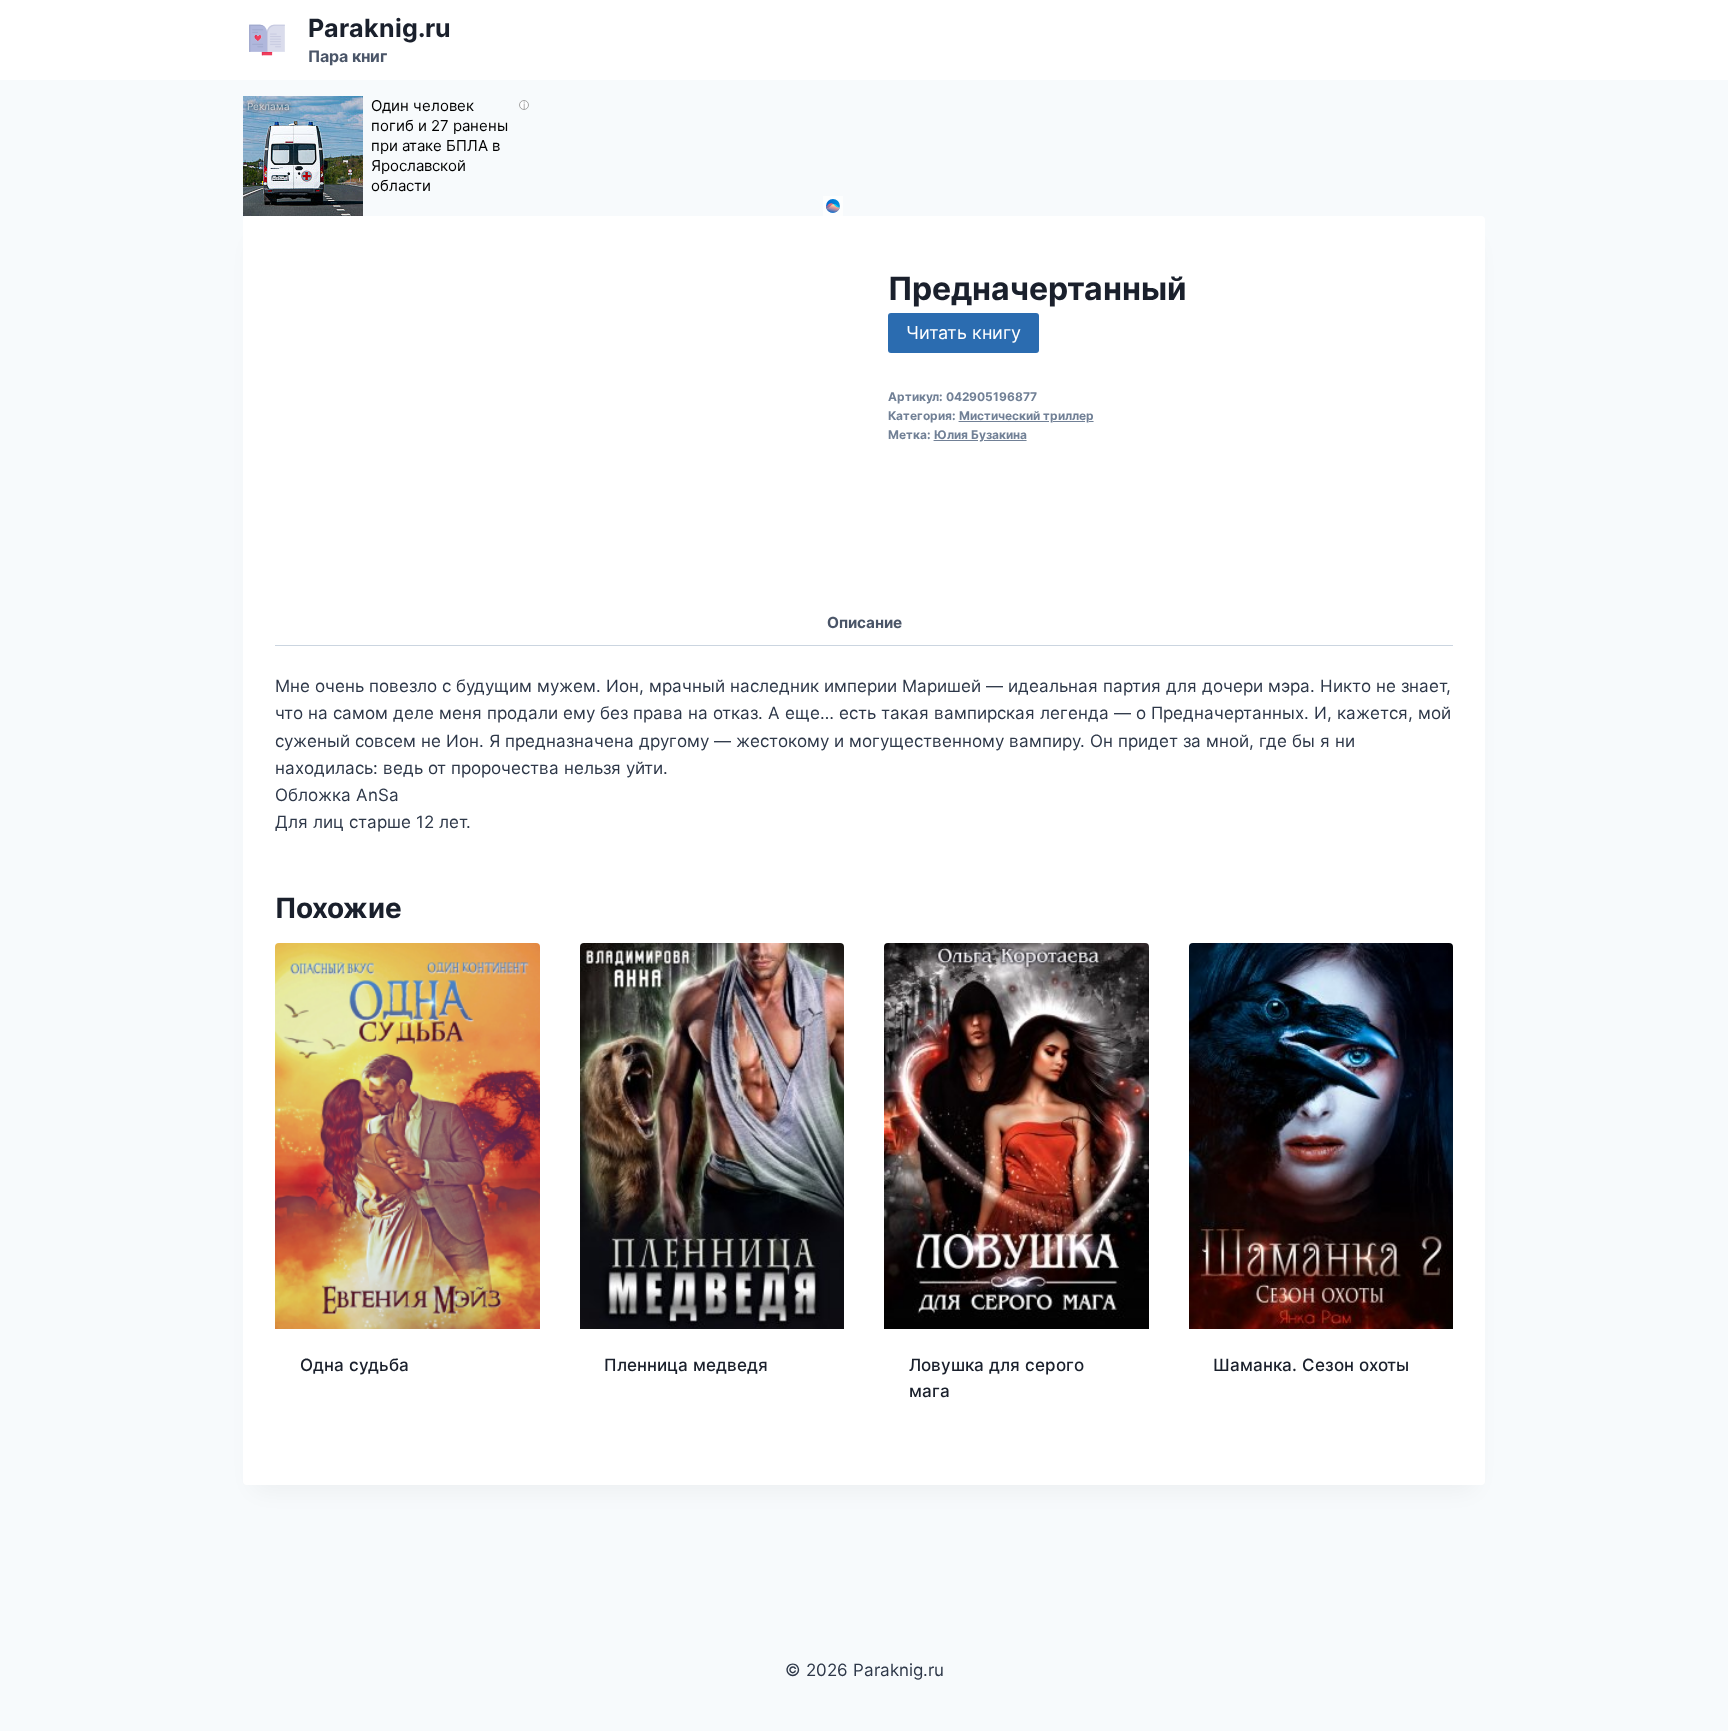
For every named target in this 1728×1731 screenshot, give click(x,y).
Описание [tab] (864, 622)
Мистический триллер (1026, 415)
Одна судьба (354, 1365)
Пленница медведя (686, 1365)
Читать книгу (963, 332)
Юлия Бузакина (980, 434)
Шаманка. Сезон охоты (1311, 1365)
